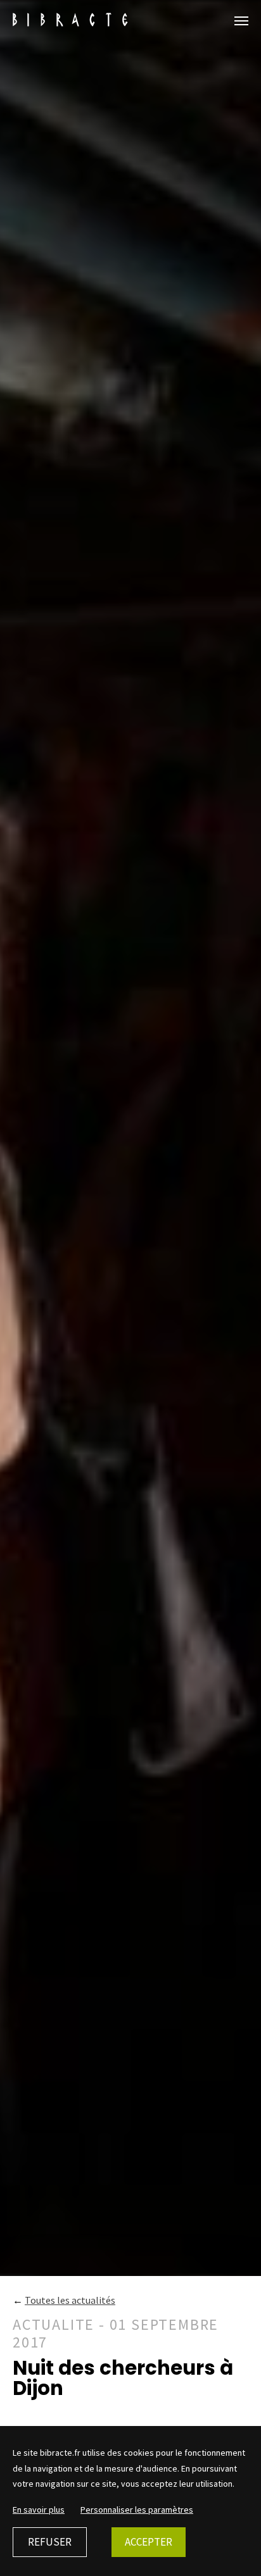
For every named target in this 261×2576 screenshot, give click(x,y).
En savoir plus (39, 2510)
